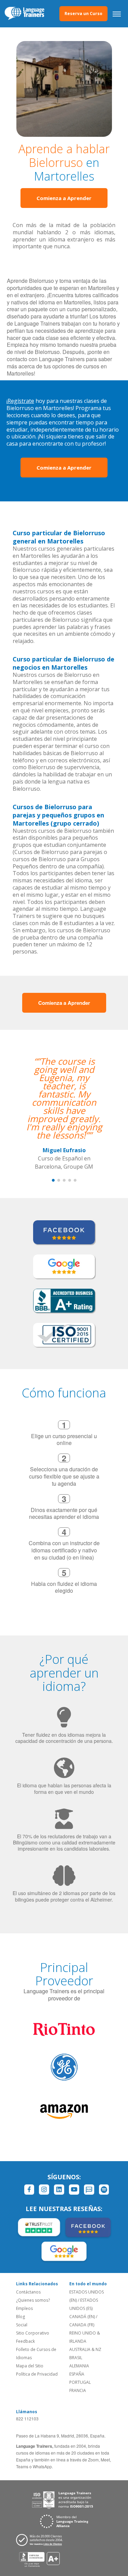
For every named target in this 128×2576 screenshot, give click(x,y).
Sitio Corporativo (33, 2333)
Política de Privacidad (37, 2374)
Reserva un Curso (83, 14)
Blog (20, 2317)
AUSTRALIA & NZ (85, 2349)
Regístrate (21, 401)
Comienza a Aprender (64, 198)
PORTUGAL (80, 2382)
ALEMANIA (79, 2366)
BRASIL (76, 2358)
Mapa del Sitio (30, 2366)
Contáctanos (28, 2292)
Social (22, 2325)
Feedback (25, 2341)
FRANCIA (78, 2390)
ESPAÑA (77, 2374)
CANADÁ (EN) (82, 2317)
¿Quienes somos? (33, 2300)
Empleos (24, 2308)
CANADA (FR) (82, 2325)
